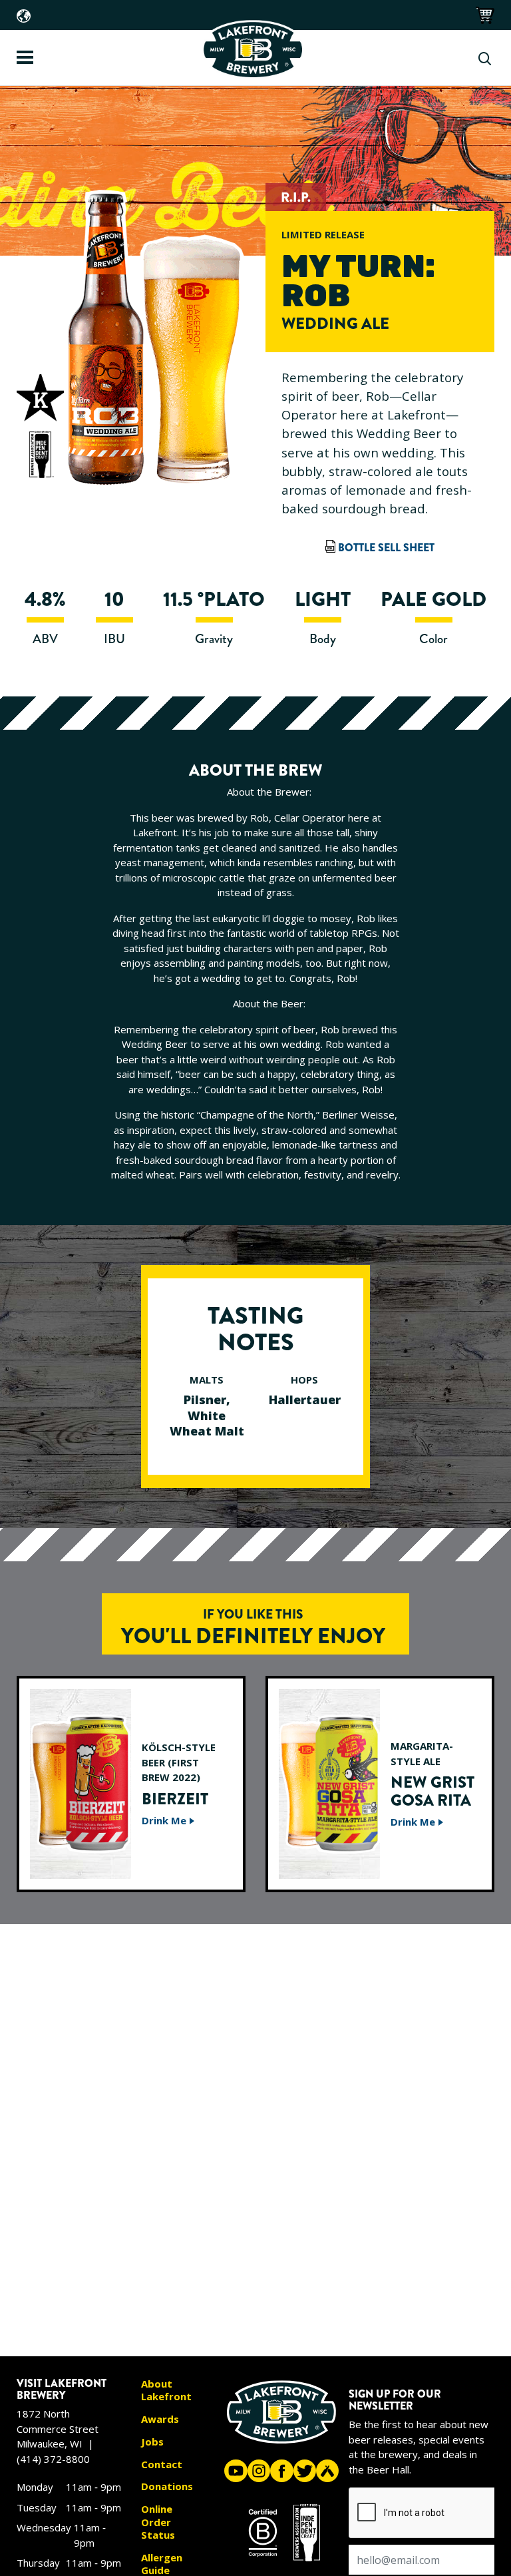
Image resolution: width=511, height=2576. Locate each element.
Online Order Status (158, 2522)
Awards (160, 2419)
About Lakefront (166, 2391)
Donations (167, 2486)
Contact (162, 2464)
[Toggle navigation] (25, 57)
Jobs (152, 2442)
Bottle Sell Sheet (386, 548)
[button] (484, 14)
